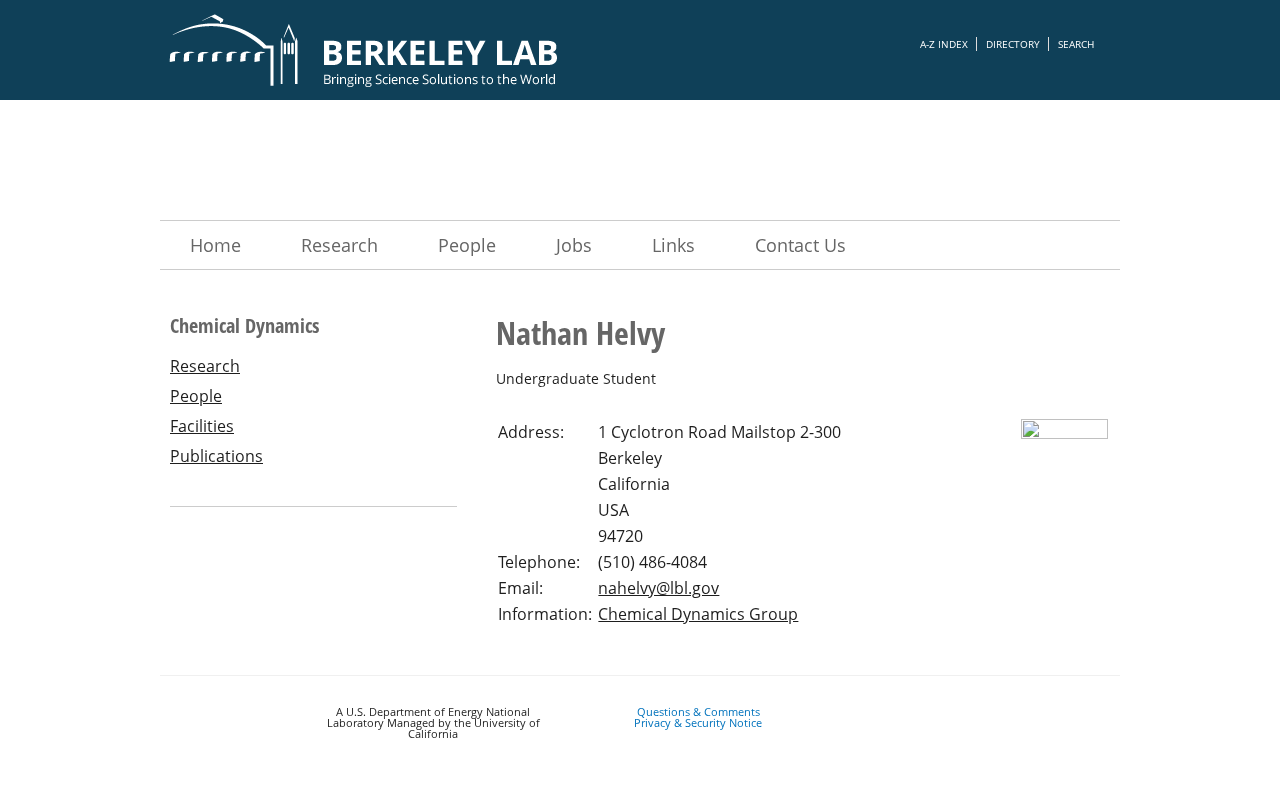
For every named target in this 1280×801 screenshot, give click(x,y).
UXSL (640, 160)
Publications (216, 456)
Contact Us (800, 245)
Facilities (202, 426)
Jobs (574, 245)
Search (1076, 44)
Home (215, 245)
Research (339, 245)
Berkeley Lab (430, 50)
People (467, 245)
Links (673, 245)
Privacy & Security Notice (698, 722)
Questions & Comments (698, 711)
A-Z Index (944, 44)
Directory (1013, 44)
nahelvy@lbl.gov (658, 588)
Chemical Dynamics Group (698, 614)
